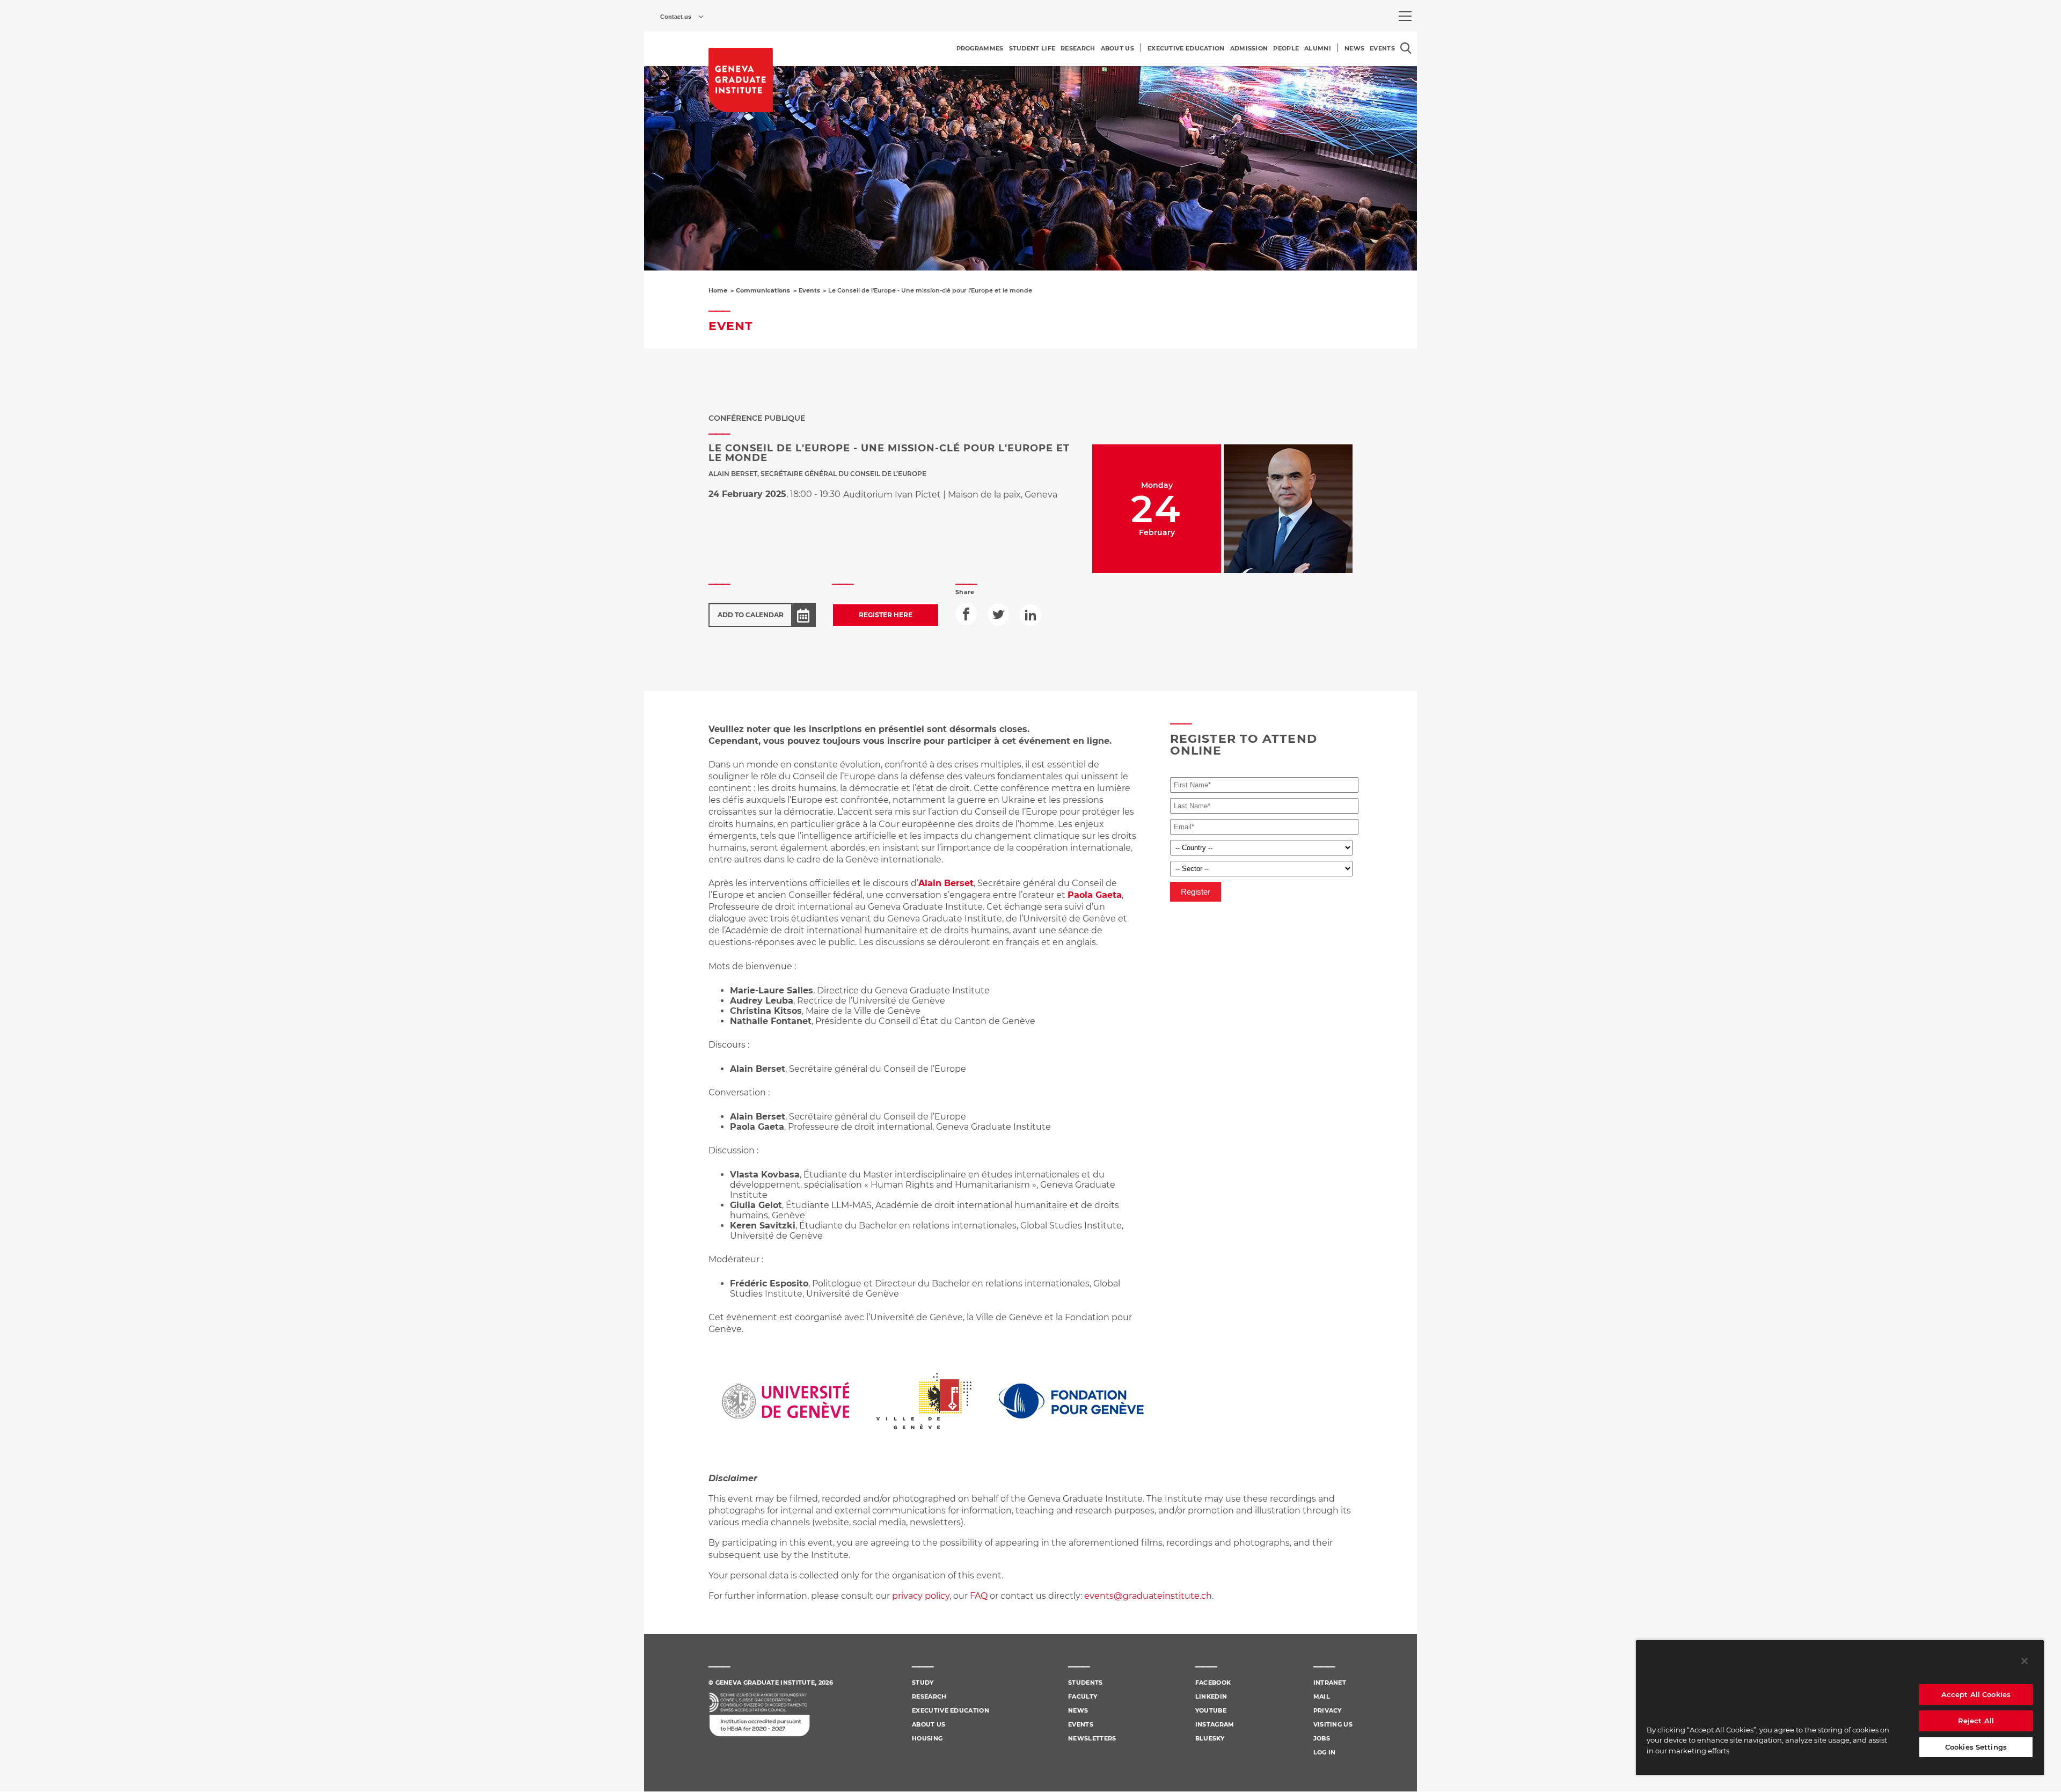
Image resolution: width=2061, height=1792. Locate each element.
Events (809, 290)
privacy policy (921, 1596)
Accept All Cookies (1976, 1694)
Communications (763, 290)
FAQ (980, 1596)
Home (718, 290)
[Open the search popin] (1406, 48)
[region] (1840, 1707)
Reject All (1976, 1721)
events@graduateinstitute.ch (1148, 1596)
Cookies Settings (1976, 1747)
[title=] (741, 80)
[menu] (1405, 16)
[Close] (2025, 1661)
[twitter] (998, 615)
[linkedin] (1030, 615)
